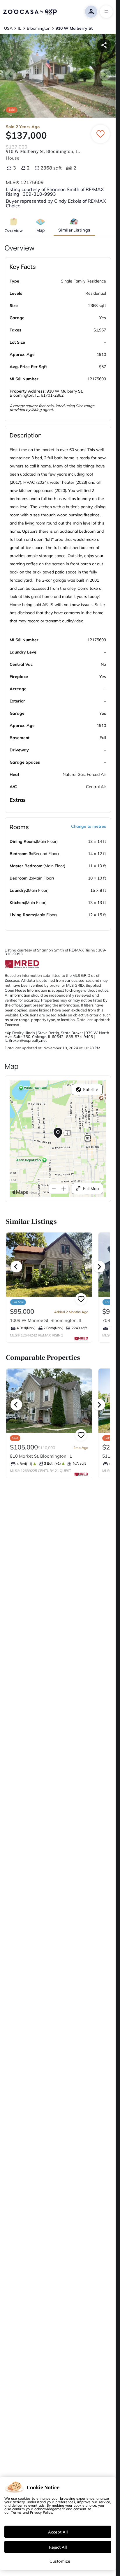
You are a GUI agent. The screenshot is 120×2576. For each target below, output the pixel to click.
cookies (24, 2498)
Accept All (58, 2532)
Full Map (91, 1189)
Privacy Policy (41, 2512)
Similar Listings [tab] (74, 230)
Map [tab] (41, 230)
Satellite (91, 1090)
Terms (16, 2512)
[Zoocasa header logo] (30, 12)
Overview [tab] (14, 231)
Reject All (58, 2547)
